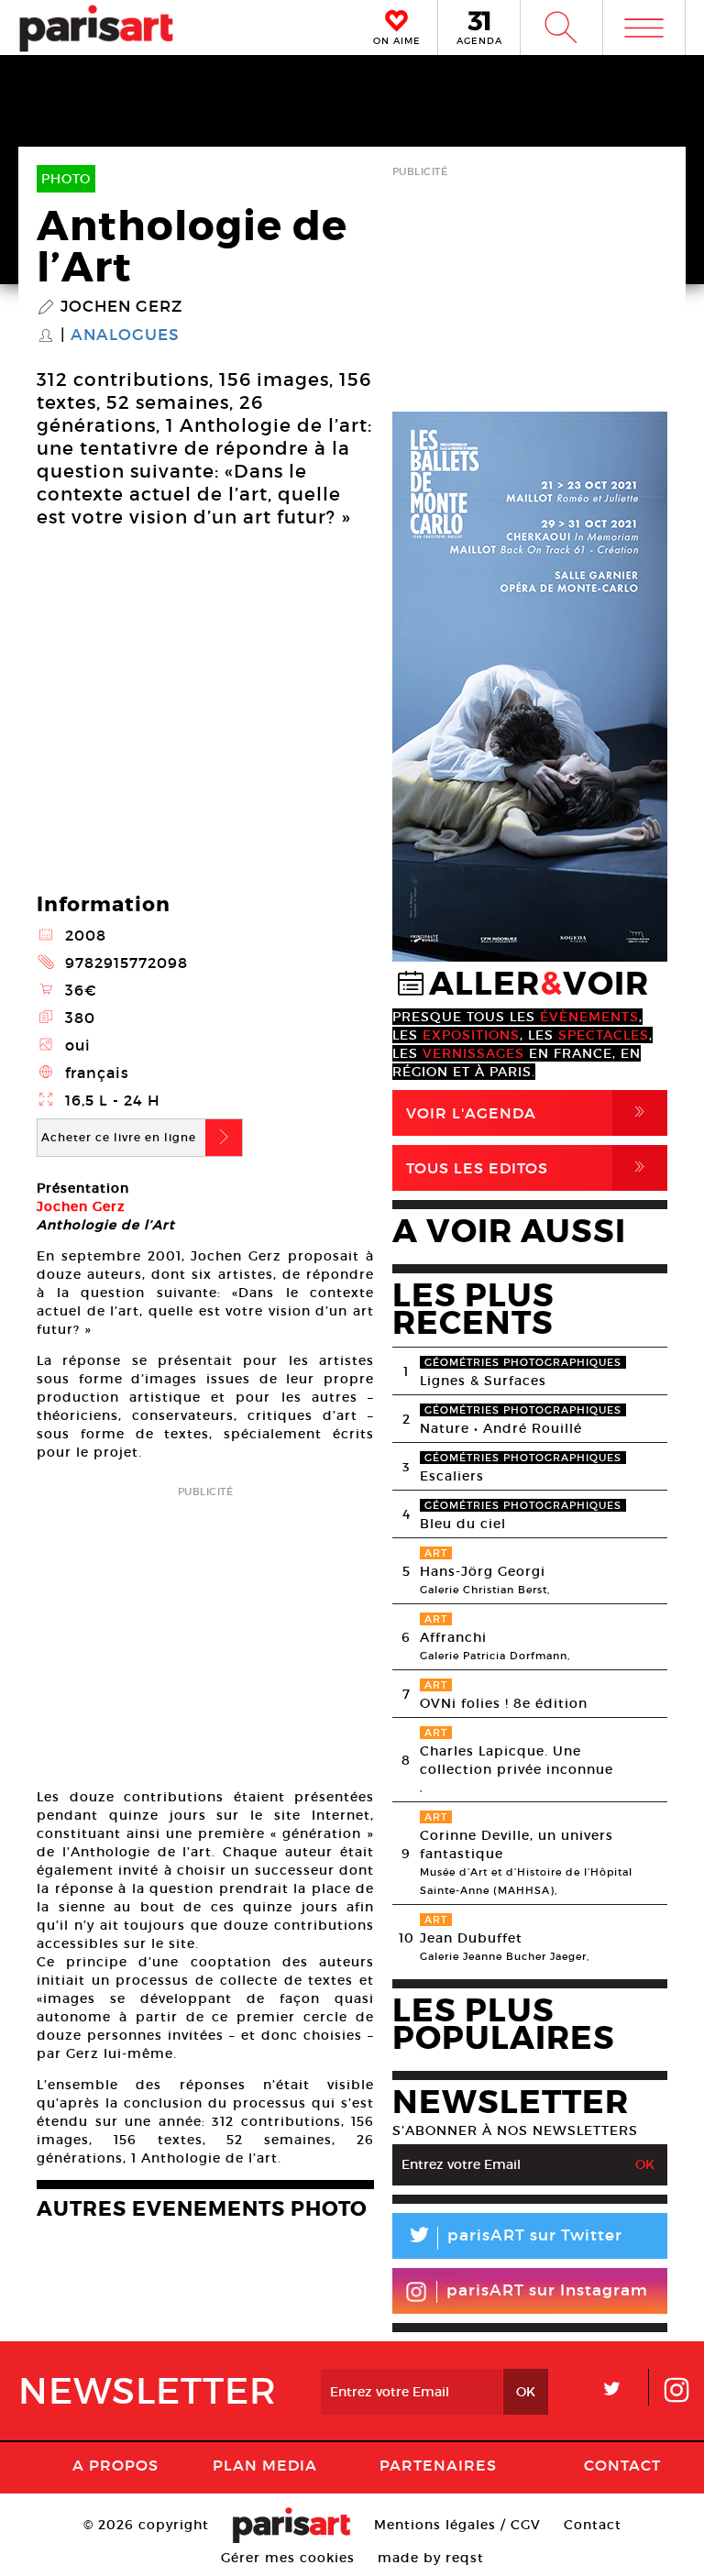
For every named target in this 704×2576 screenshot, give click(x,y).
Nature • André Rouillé (501, 1428)
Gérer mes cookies (288, 2558)
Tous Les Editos (529, 1167)
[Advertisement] (205, 1631)
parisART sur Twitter (514, 2238)
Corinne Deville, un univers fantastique (517, 1844)
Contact (622, 2465)
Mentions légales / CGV (457, 2525)
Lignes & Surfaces (483, 1381)
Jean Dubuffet (471, 1938)
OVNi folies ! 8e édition (504, 1703)
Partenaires (438, 2465)
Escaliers (452, 1476)
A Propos (115, 2465)
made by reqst (431, 2558)
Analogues (125, 336)
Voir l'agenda (529, 1112)
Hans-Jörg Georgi (483, 1571)
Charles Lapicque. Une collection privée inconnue (517, 1760)
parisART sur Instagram (547, 2290)
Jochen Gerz (121, 307)
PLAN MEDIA (265, 2465)
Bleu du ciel (463, 1524)
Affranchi (453, 1637)
